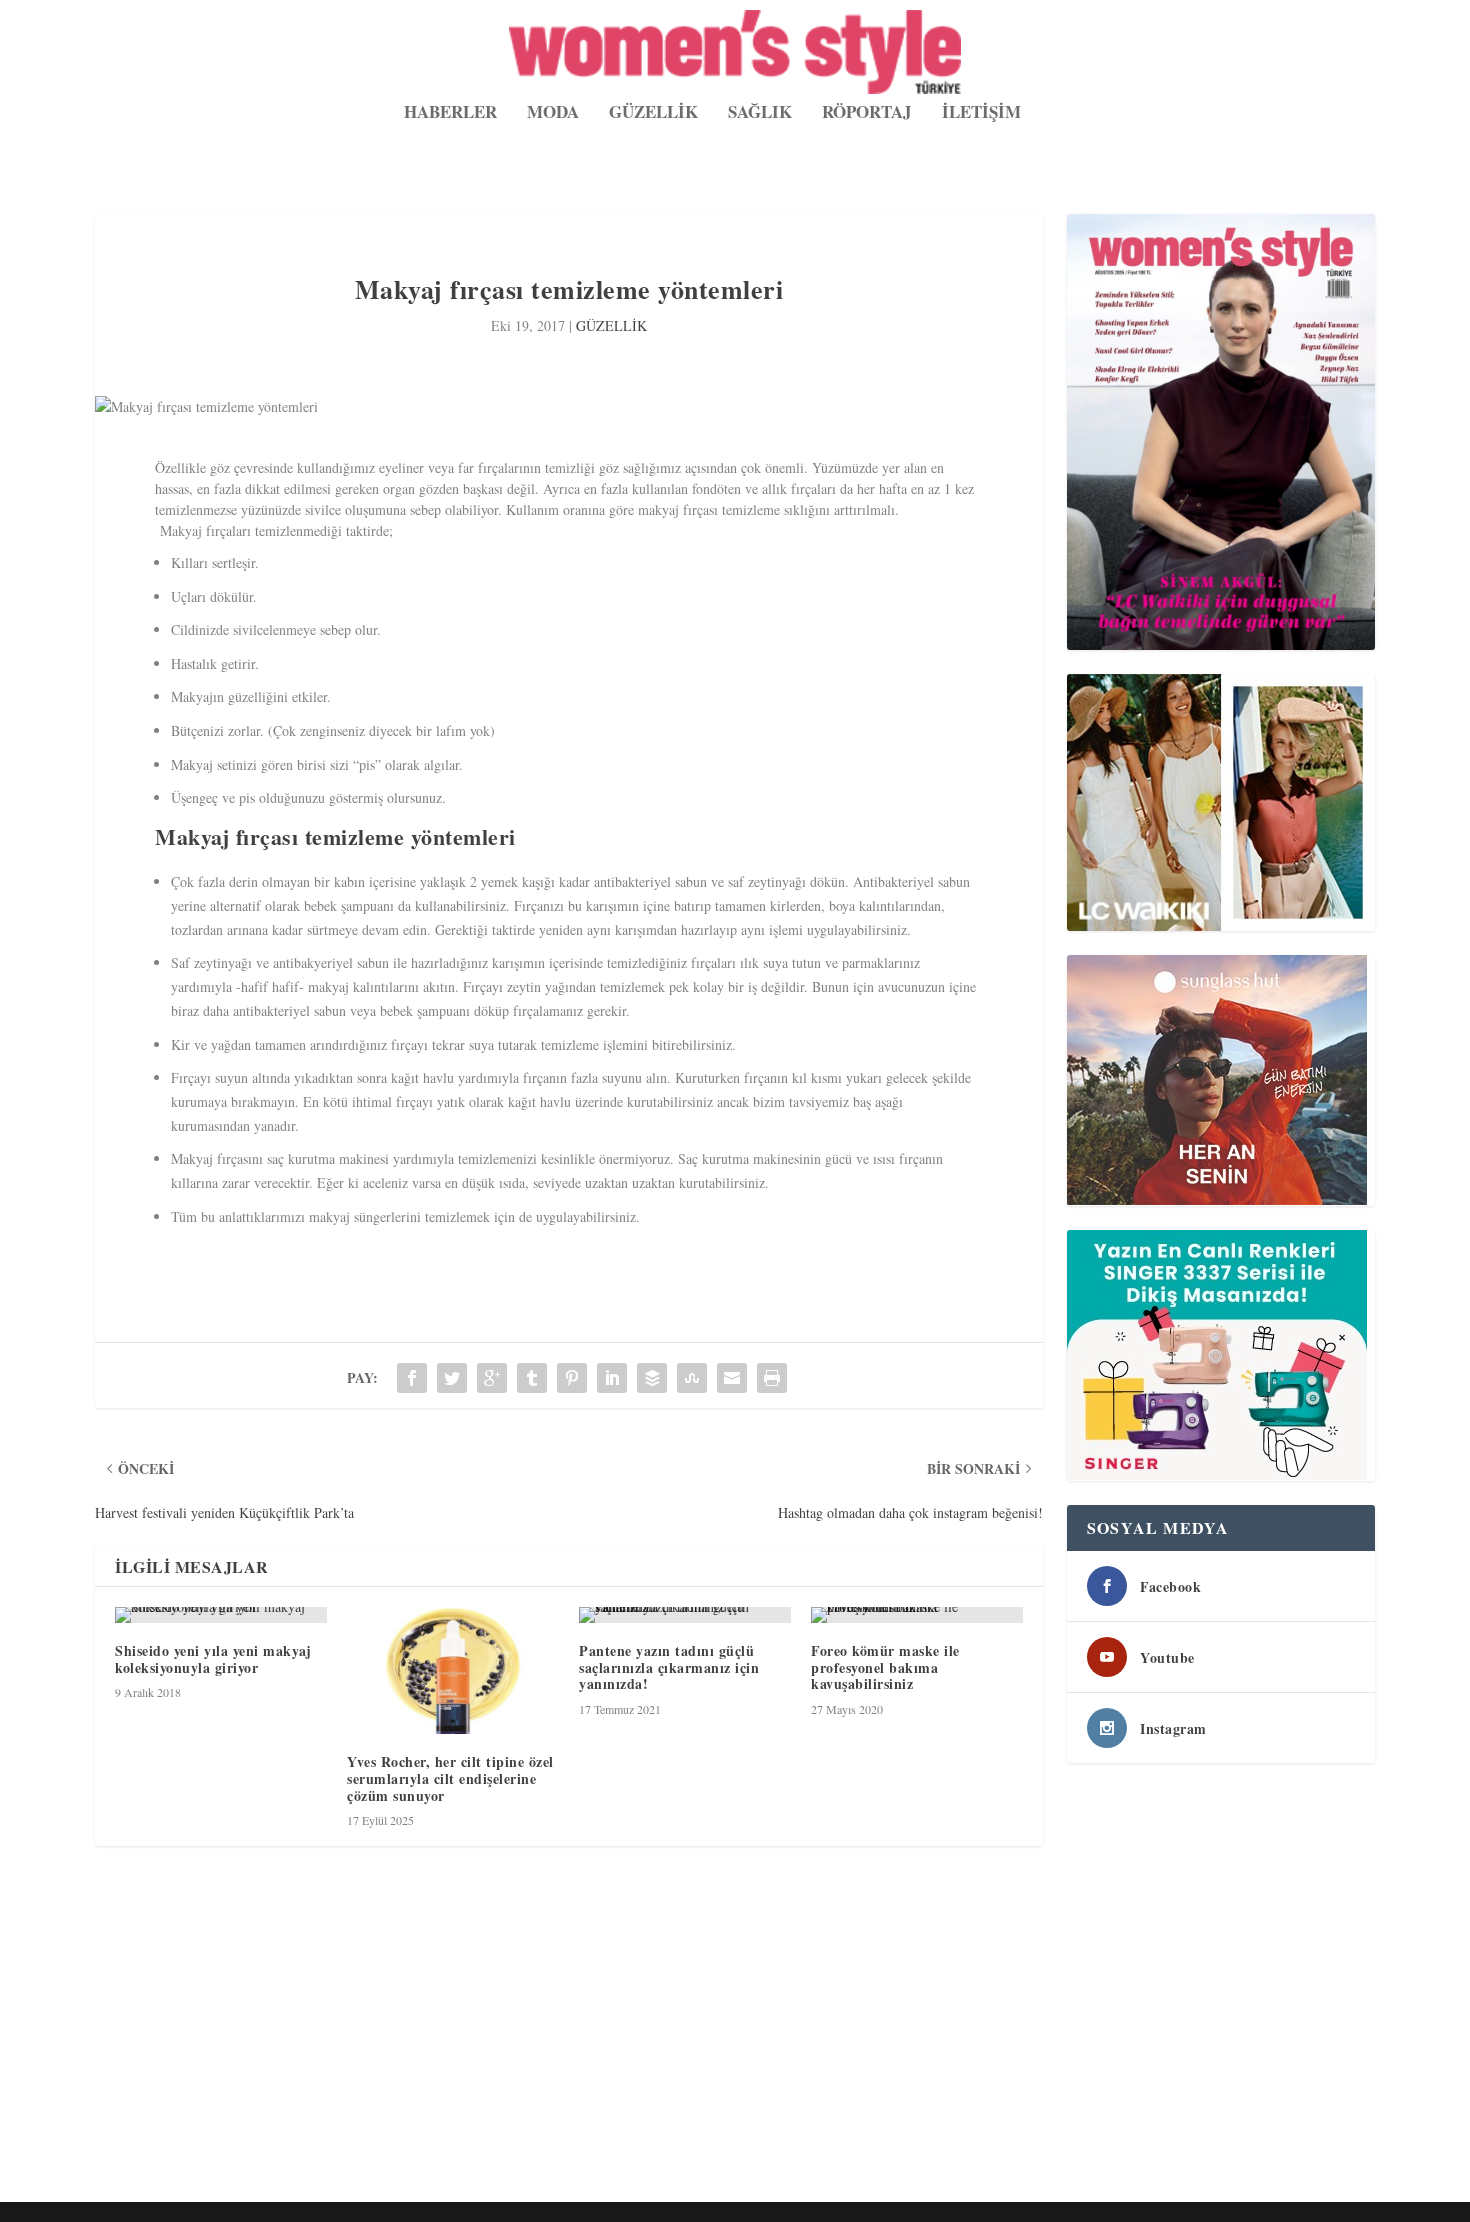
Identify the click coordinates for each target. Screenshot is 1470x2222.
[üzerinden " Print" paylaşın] (772, 1378)
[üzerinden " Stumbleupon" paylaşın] (692, 1378)
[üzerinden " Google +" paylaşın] (492, 1378)
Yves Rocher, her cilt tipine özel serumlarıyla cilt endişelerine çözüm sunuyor (450, 1778)
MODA (553, 114)
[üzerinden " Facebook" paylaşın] (412, 1378)
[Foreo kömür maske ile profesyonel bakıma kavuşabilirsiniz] (917, 1615)
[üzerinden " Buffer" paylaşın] (652, 1378)
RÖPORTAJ (867, 114)
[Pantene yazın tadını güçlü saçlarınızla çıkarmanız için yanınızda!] (685, 1615)
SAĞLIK (760, 114)
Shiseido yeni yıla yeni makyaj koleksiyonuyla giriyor (213, 1659)
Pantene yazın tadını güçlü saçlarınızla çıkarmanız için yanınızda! (669, 1667)
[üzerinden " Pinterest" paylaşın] (572, 1378)
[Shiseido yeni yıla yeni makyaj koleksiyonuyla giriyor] (221, 1615)
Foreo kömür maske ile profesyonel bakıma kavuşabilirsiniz (885, 1667)
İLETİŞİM (981, 114)
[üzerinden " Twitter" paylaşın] (452, 1378)
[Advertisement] (695, 2046)
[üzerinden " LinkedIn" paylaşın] (612, 1378)
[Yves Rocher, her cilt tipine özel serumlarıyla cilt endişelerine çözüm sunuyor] (453, 1670)
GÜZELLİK (653, 114)
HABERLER (450, 114)
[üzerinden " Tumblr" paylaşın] (532, 1378)
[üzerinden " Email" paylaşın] (732, 1378)
